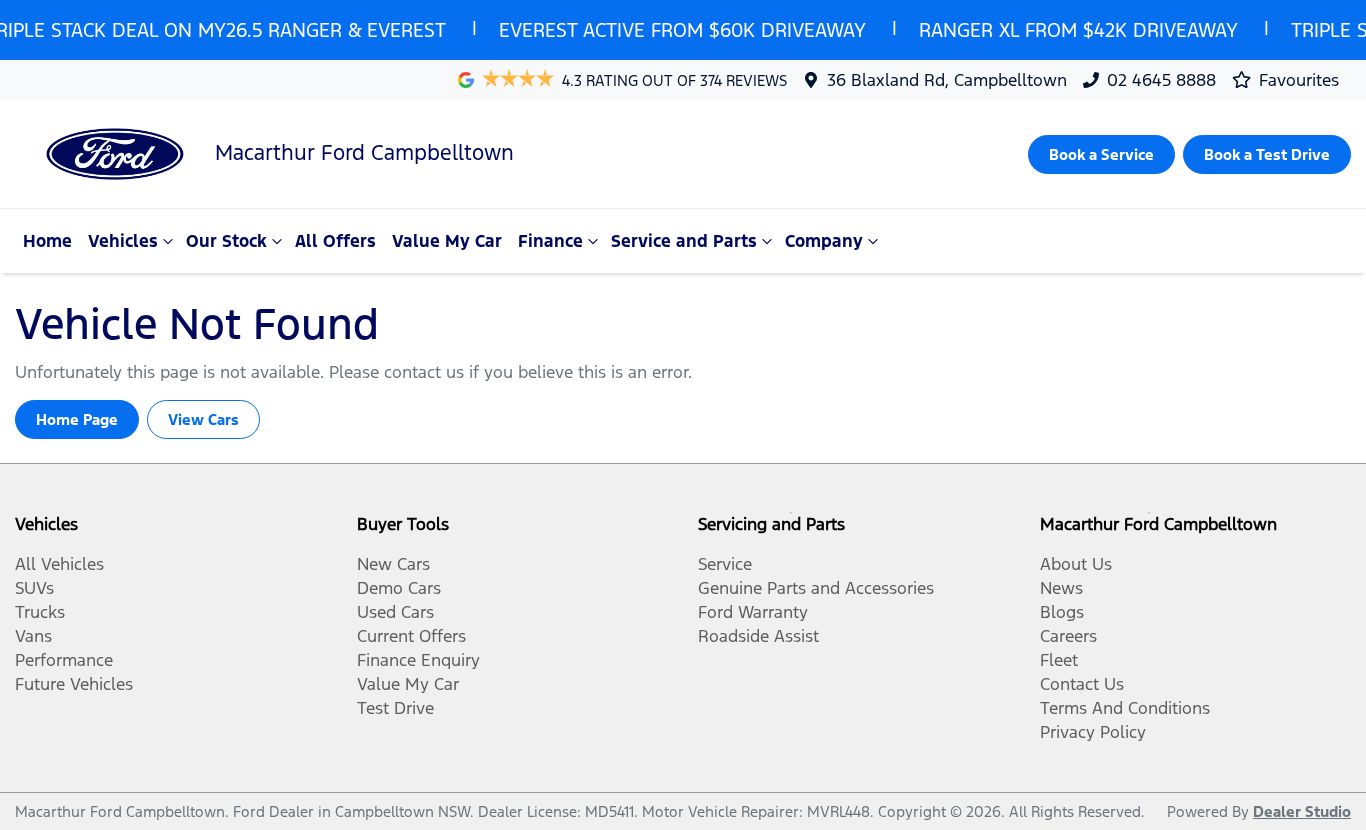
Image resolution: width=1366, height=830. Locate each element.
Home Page (77, 419)
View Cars (203, 419)
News (1061, 588)
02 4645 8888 (1161, 80)
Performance (64, 660)
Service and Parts (684, 241)
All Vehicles (59, 564)
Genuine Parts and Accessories (816, 588)
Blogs (1062, 612)
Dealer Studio (1302, 811)
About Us (1076, 564)
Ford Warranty (753, 612)
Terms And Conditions (1125, 708)
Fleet (1059, 660)
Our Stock (226, 241)
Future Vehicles (74, 684)
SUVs (34, 588)
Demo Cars (399, 588)
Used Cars (395, 612)
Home (47, 241)
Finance (550, 241)
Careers (1068, 636)
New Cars (393, 564)
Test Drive (395, 708)
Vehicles (123, 241)
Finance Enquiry (418, 660)
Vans (33, 636)
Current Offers (411, 636)
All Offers (335, 241)
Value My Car (447, 241)
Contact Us (1082, 684)
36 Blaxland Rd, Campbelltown (947, 80)
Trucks (40, 612)
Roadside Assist (758, 636)
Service (725, 564)
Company (824, 241)
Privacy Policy (1093, 732)
